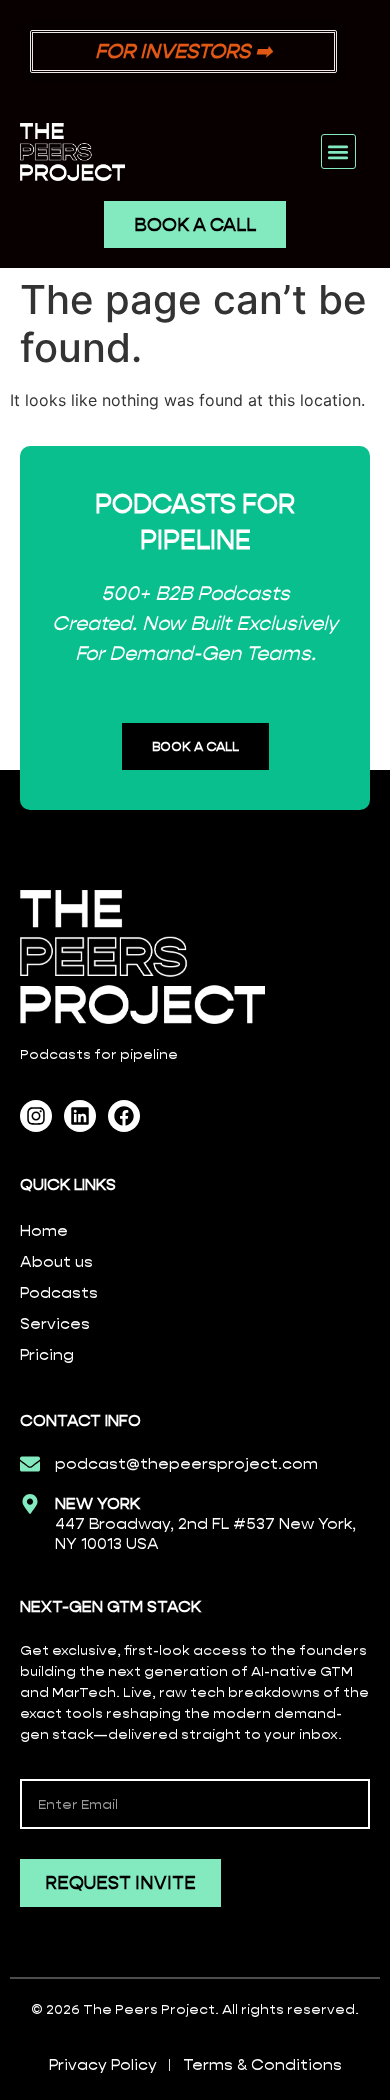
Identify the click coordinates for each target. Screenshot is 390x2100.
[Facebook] (124, 1116)
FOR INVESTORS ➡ (183, 51)
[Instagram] (36, 1116)
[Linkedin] (80, 1116)
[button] (338, 151)
